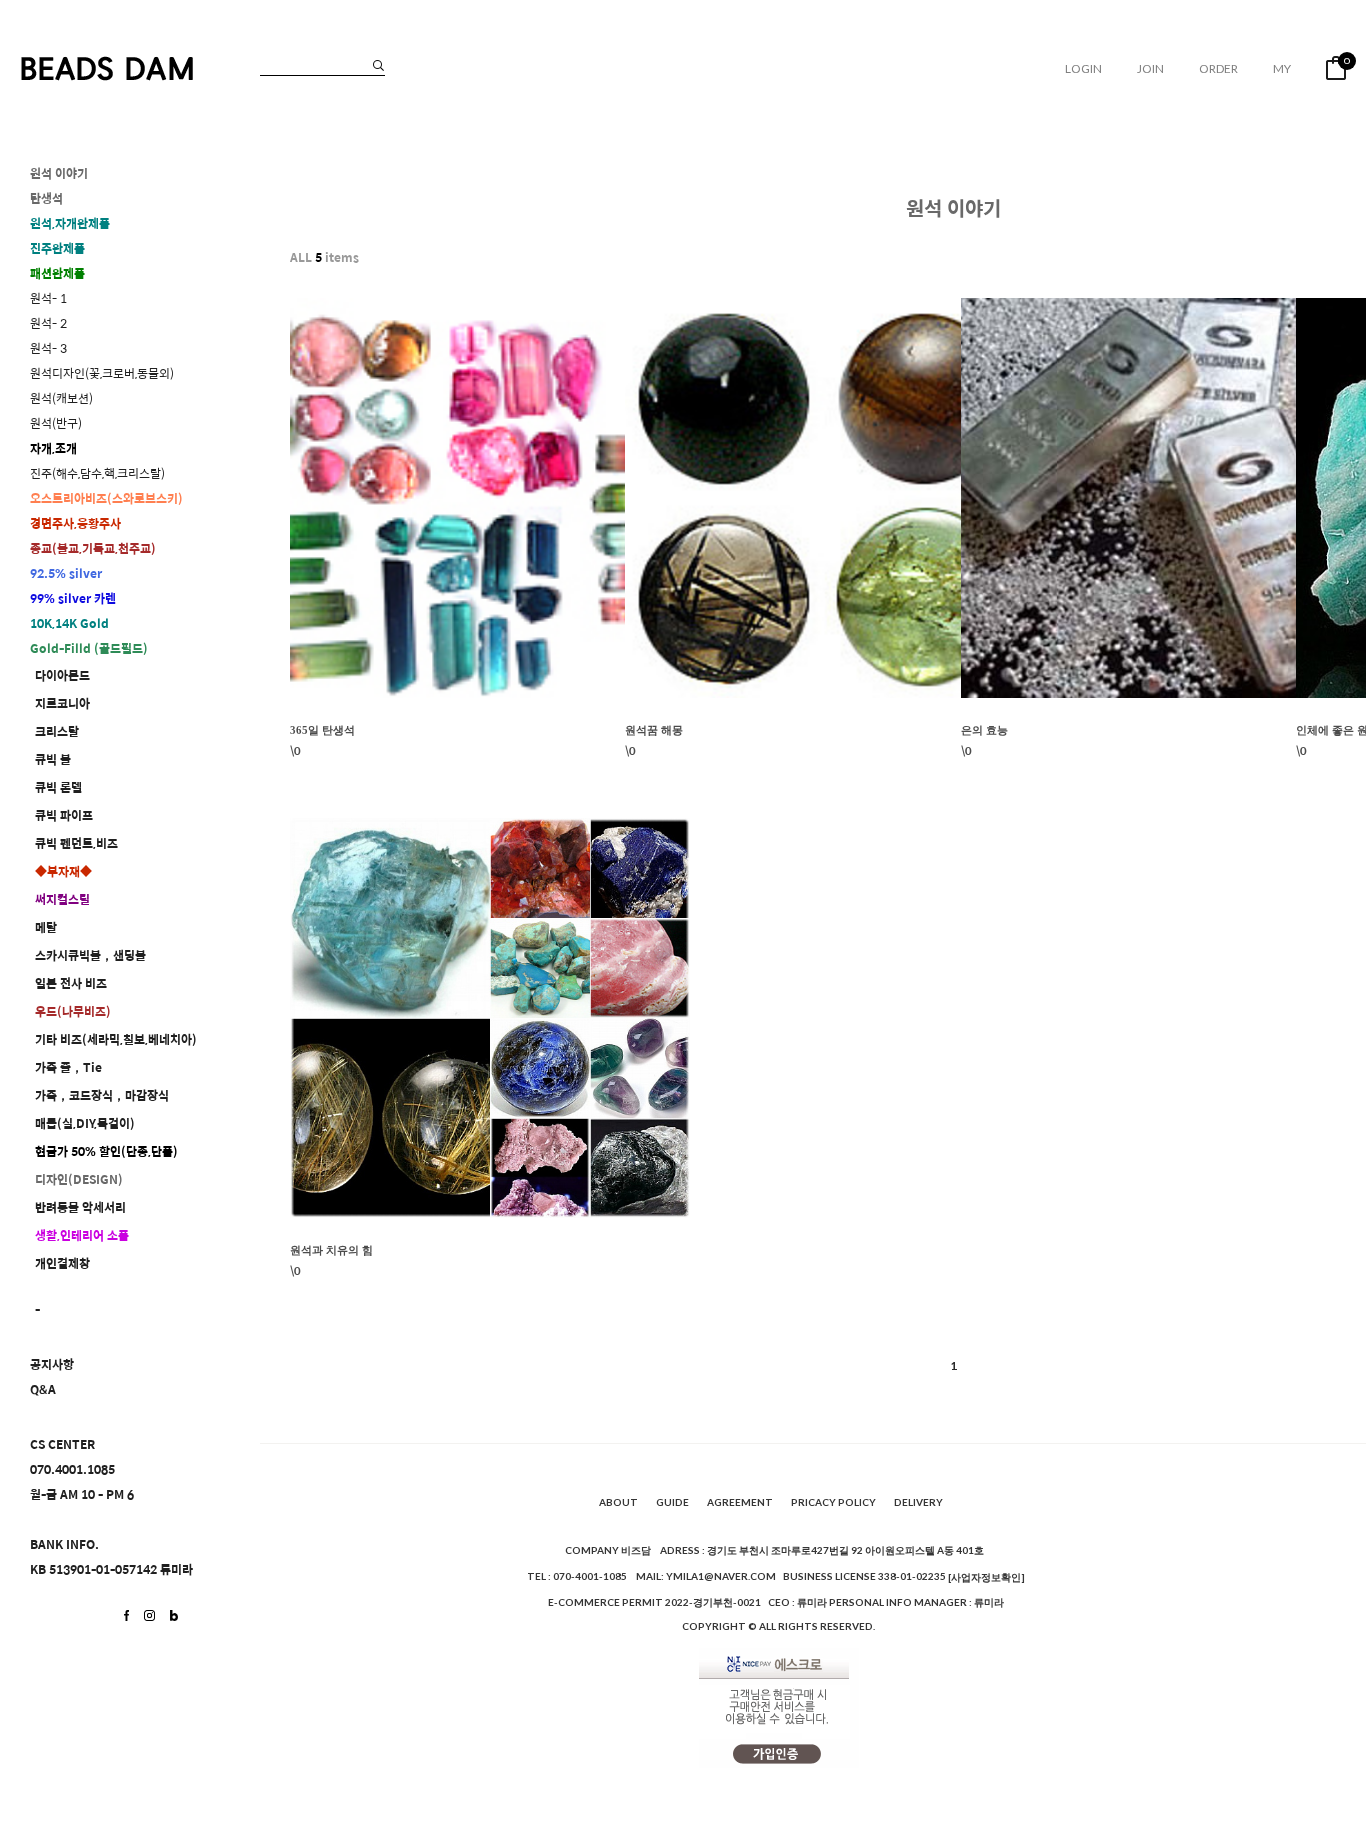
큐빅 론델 (58, 787)
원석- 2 (48, 323)
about (618, 1502)
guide (672, 1502)
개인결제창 (62, 1263)
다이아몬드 (62, 675)
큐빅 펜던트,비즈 (76, 843)
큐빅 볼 (53, 759)
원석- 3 (48, 348)
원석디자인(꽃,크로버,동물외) (102, 373)
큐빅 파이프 (64, 815)
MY (1282, 68)
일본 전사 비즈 (71, 983)
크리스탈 (57, 731)
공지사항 (52, 1364)
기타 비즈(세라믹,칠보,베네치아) (116, 1039)
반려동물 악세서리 (80, 1207)
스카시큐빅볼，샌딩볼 (90, 955)
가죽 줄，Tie (68, 1067)
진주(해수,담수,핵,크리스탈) (97, 473)
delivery (918, 1502)
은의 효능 (984, 730)
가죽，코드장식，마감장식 (102, 1095)
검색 (378, 65)
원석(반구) (56, 423)
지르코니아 (62, 703)
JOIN (1150, 68)
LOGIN (1083, 68)
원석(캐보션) (61, 398)
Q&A (43, 1389)
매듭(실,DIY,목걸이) (85, 1123)
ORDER (1218, 68)
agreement (740, 1502)
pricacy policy (833, 1502)
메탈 (46, 927)
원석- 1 (48, 298)
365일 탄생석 (322, 730)
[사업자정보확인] (986, 1577)
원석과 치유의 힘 (331, 1250)
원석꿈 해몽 (654, 730)
